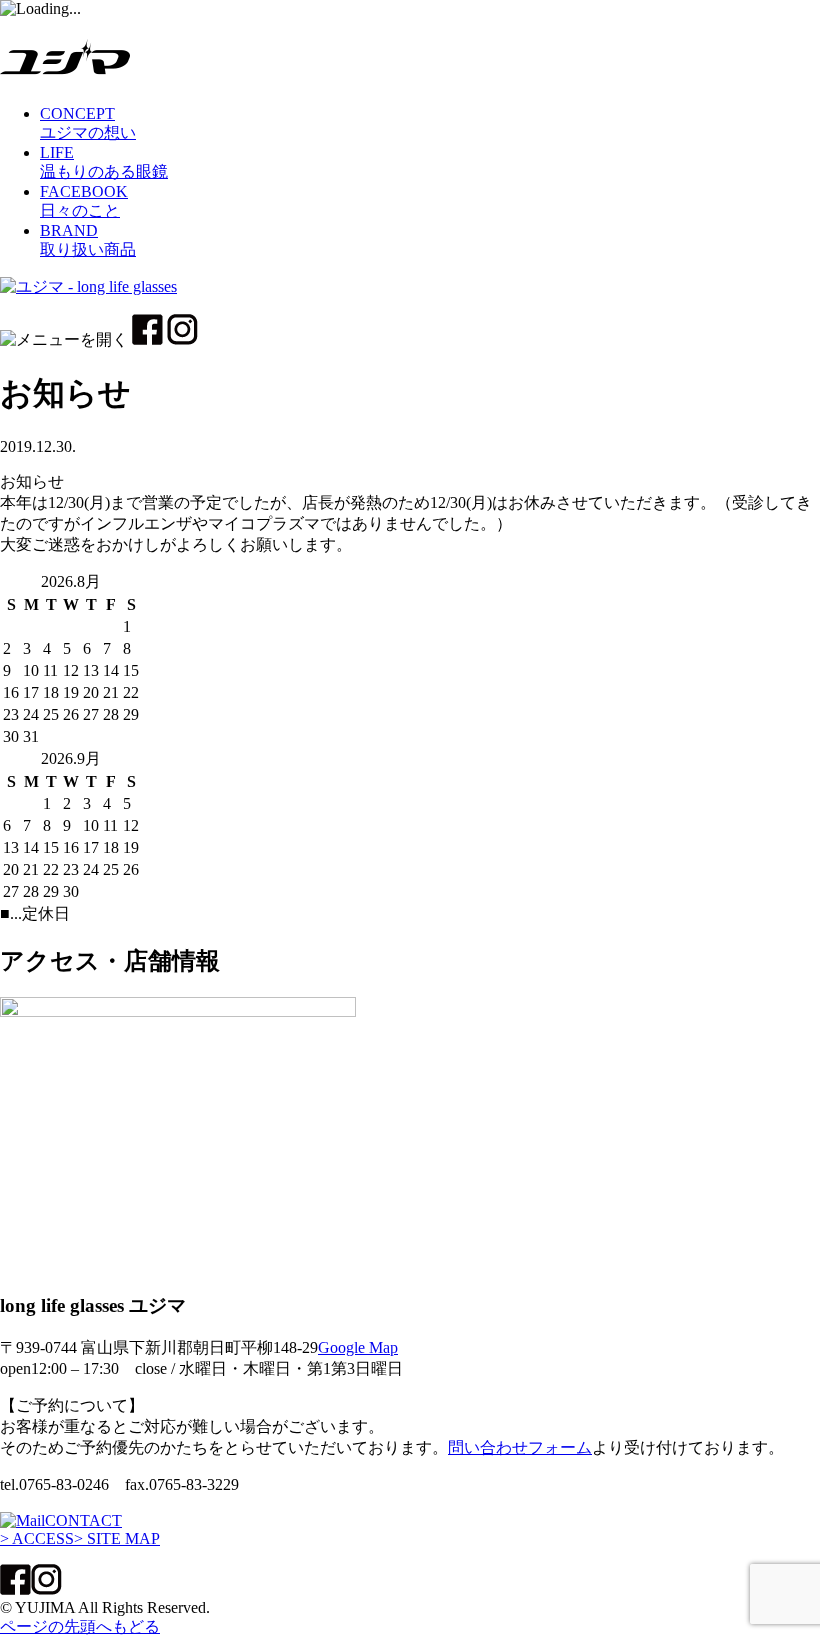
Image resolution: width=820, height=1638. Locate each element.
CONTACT (83, 1520)
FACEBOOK (84, 201)
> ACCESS (37, 1538)
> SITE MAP (117, 1538)
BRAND (88, 240)
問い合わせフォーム (520, 1447)
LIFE (104, 162)
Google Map (358, 1347)
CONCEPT (88, 123)
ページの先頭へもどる (80, 1626)
